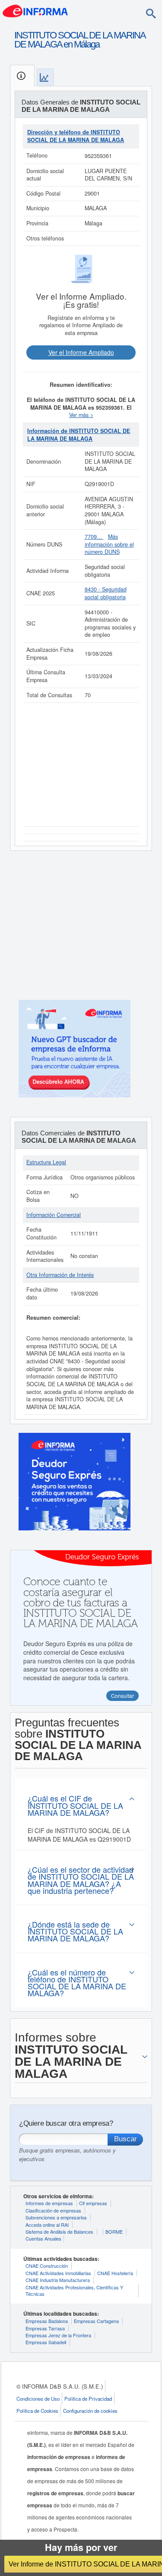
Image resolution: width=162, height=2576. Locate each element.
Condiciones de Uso (38, 2399)
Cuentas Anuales (43, 2238)
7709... (94, 537)
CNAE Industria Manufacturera (58, 2280)
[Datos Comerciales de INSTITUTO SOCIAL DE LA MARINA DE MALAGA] (45, 77)
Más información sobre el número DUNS (109, 544)
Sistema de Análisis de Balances (59, 2231)
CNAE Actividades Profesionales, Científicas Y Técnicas (74, 2290)
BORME (114, 2231)
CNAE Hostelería (115, 2273)
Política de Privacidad (88, 2399)
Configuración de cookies (90, 2411)
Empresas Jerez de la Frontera (58, 2335)
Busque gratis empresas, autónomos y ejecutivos (67, 2154)
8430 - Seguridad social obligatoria (106, 593)
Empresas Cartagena (96, 2321)
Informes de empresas (49, 2203)
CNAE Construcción (47, 2266)
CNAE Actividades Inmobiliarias (58, 2273)
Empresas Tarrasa (45, 2328)
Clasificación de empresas (53, 2210)
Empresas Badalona (47, 2321)
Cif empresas (93, 2203)
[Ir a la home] (35, 10)
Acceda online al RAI (47, 2225)
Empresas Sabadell (46, 2342)
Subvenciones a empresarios (56, 2217)
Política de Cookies (37, 2411)
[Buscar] (151, 13)
